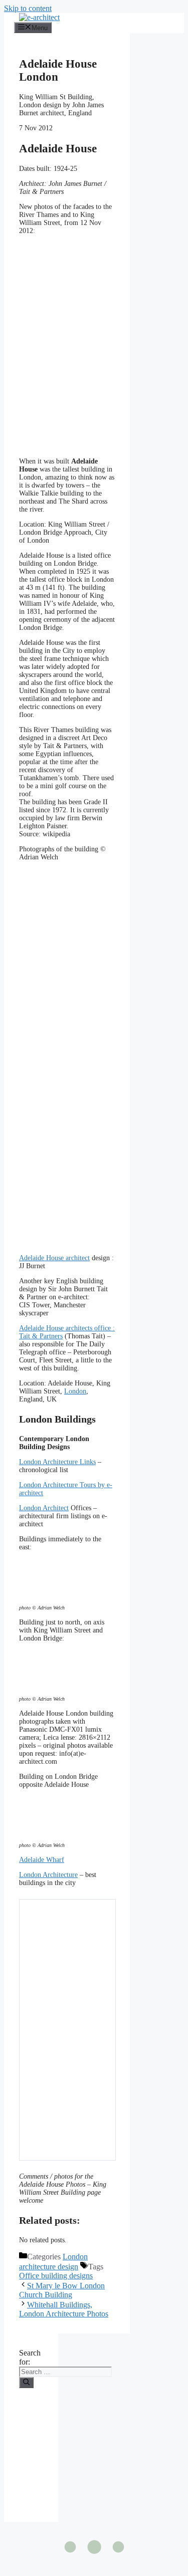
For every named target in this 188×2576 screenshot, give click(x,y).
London (75, 1391)
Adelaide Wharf (42, 1860)
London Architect (44, 1508)
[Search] (26, 2383)
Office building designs (56, 2276)
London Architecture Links (57, 1462)
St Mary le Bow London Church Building (62, 2290)
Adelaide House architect (54, 1258)
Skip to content (28, 8)
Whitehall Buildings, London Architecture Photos (64, 2309)
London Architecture (48, 1875)
